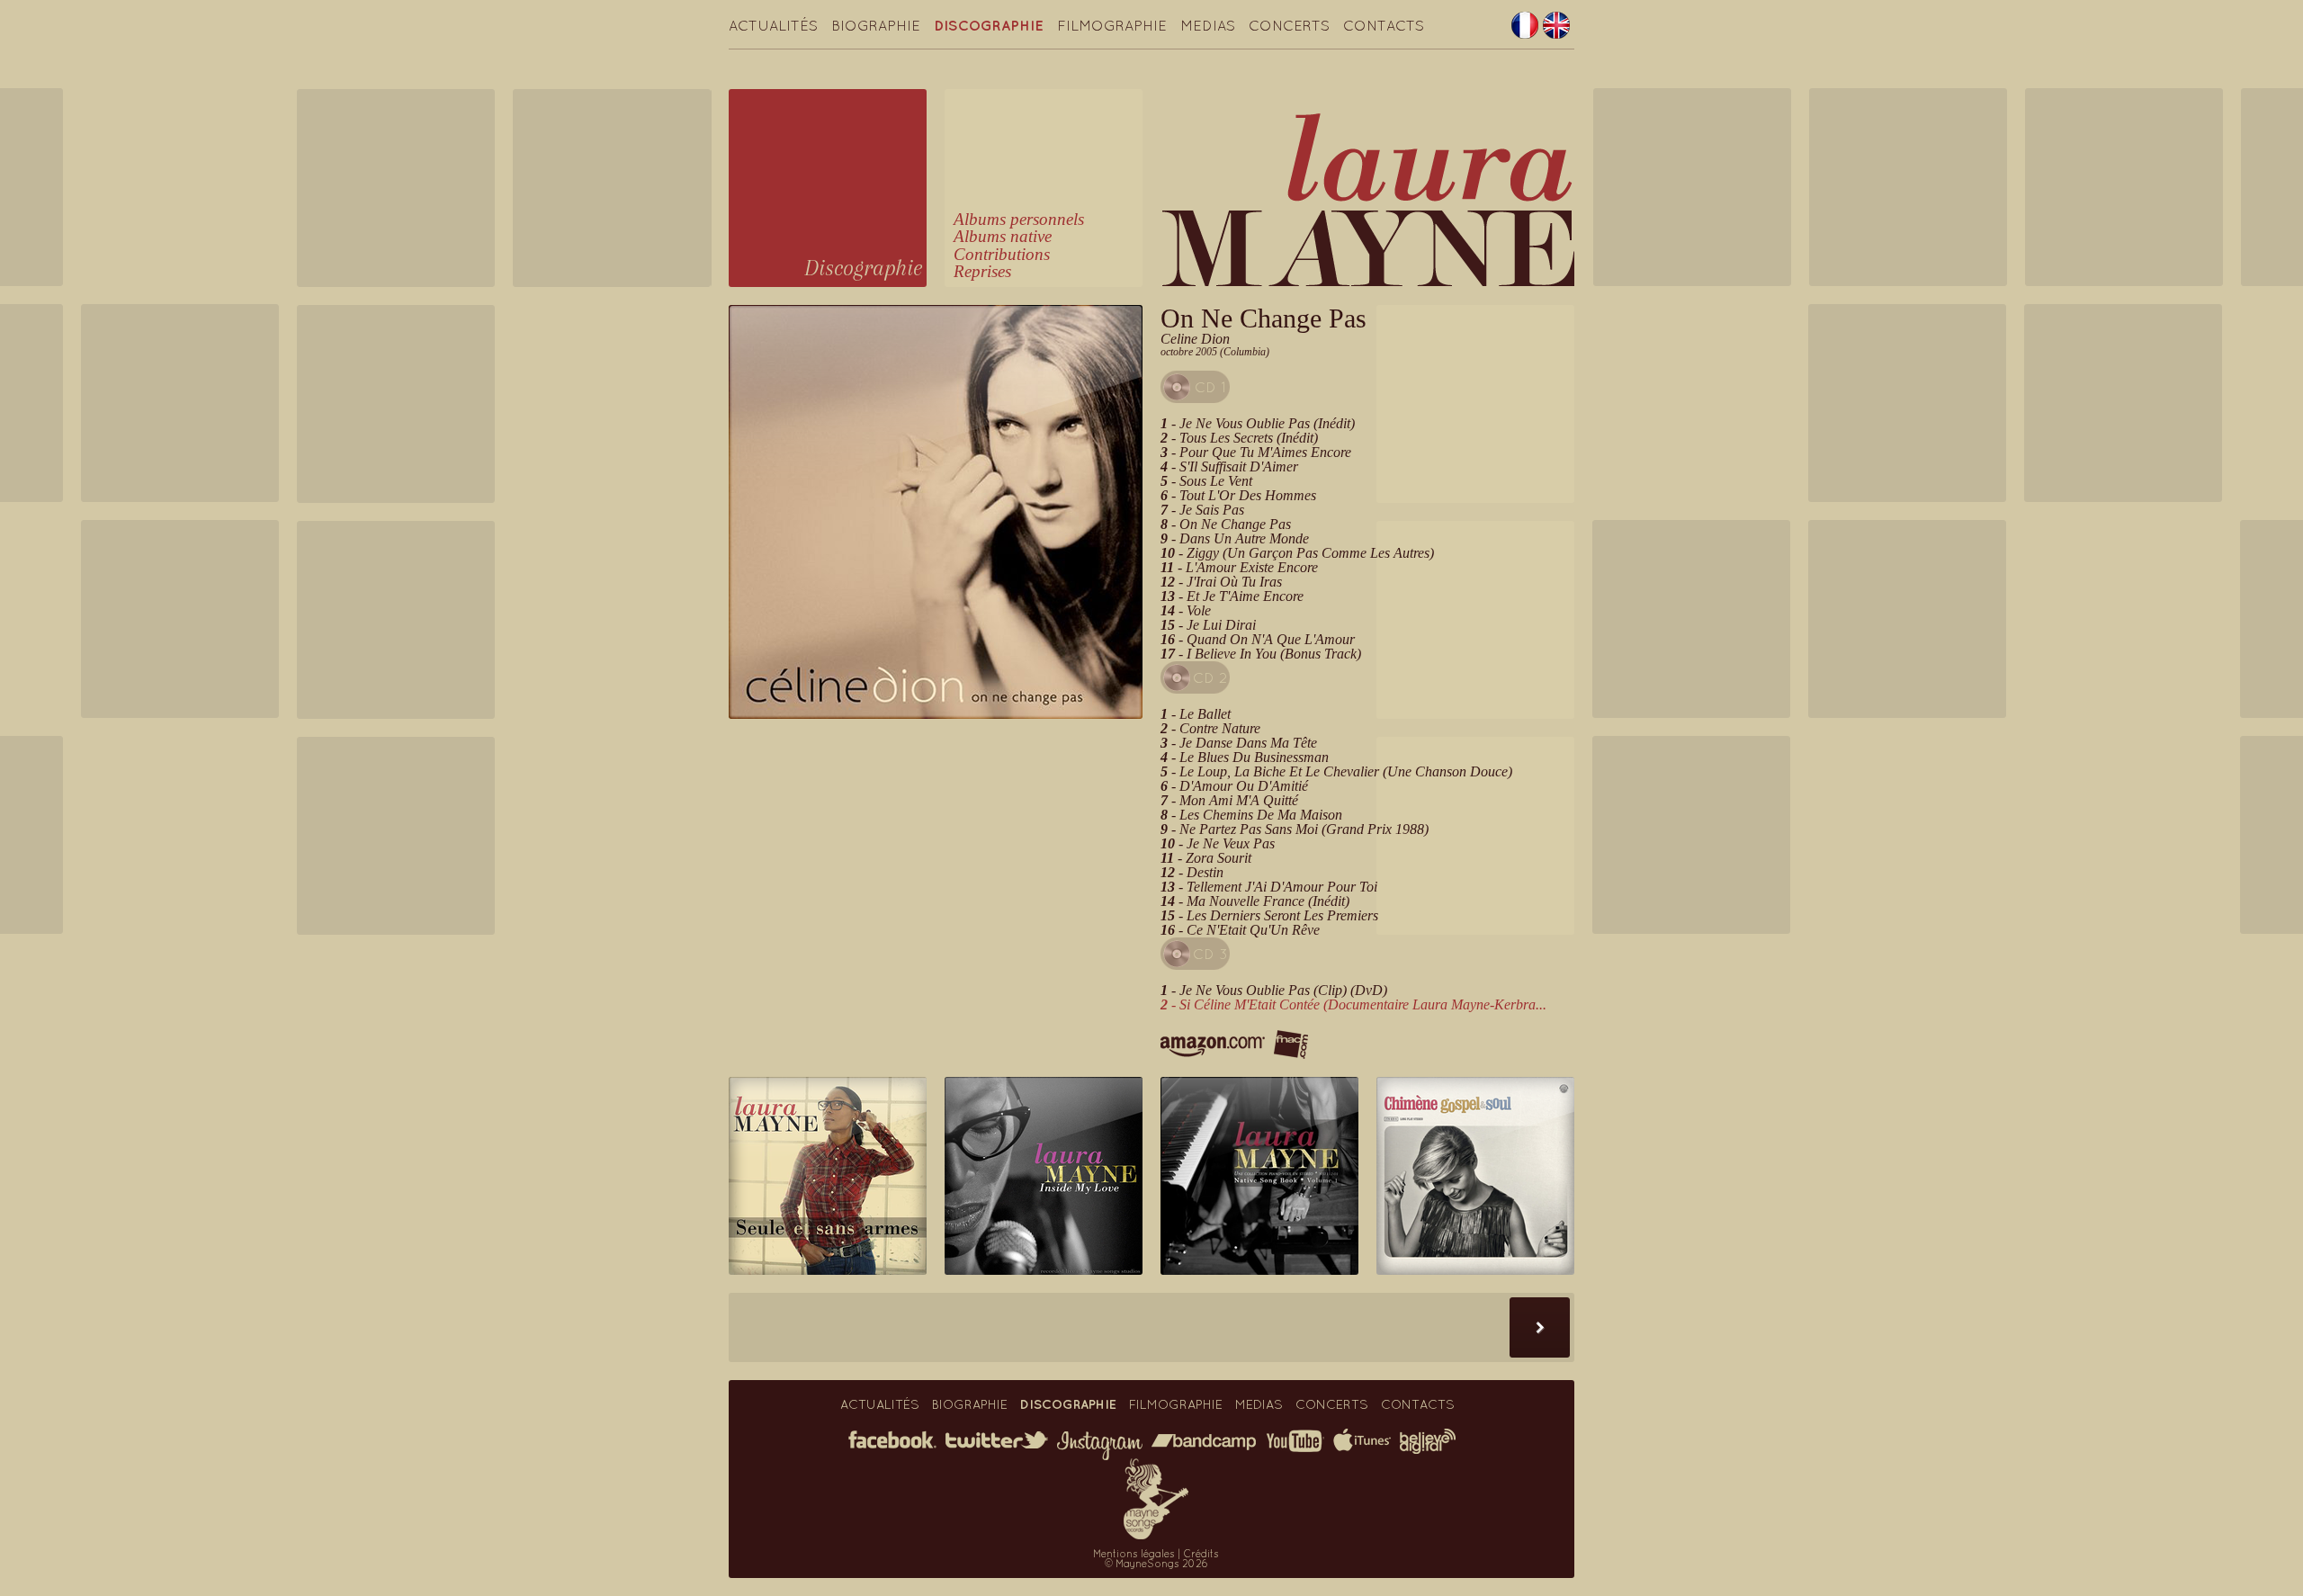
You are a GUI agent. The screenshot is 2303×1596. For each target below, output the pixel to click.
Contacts (1384, 25)
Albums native (1003, 236)
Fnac (1291, 1045)
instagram (1100, 1446)
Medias (1208, 25)
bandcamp (1204, 1442)
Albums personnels (1019, 219)
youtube (1295, 1441)
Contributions (1002, 254)
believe (1428, 1441)
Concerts (1289, 25)
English (1556, 25)
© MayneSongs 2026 (1156, 1564)
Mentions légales (1134, 1554)
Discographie (989, 25)
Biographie (876, 25)
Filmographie (1112, 25)
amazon (1213, 1047)
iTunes (1362, 1440)
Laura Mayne (1368, 199)
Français (1525, 25)
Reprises (982, 271)
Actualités (773, 25)
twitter (997, 1440)
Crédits (1201, 1554)
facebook (892, 1439)
